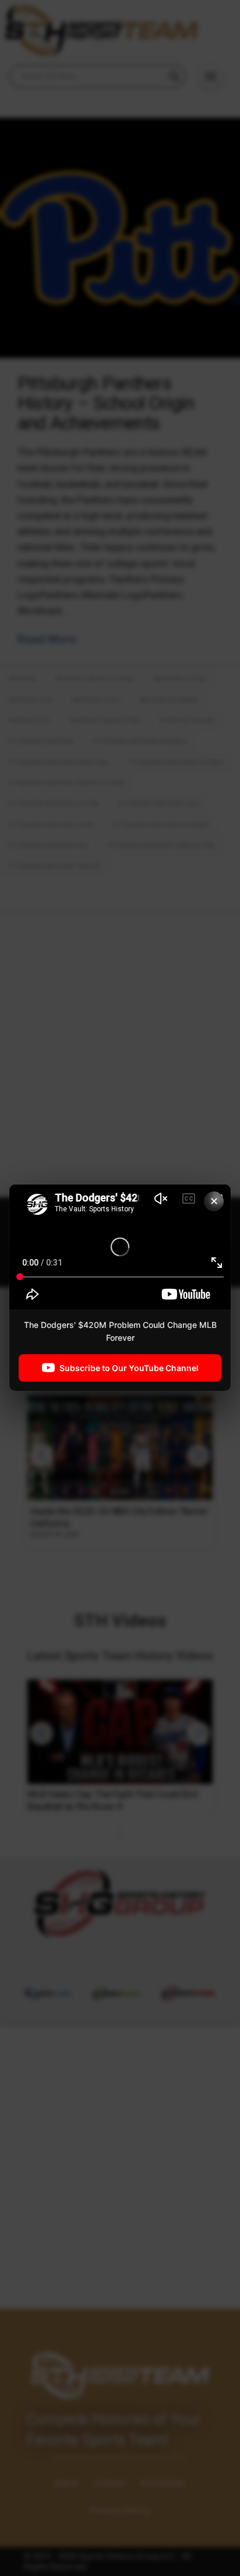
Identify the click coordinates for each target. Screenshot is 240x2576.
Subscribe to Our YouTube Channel (129, 1368)
